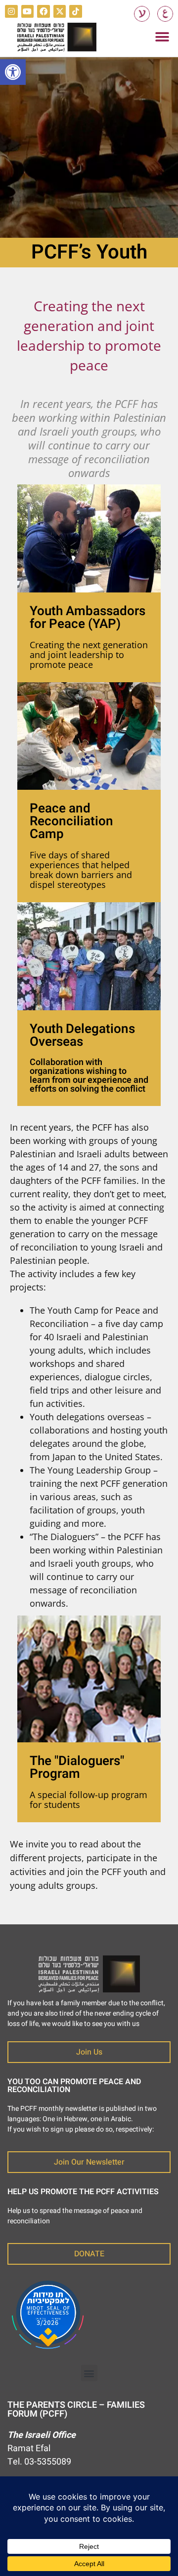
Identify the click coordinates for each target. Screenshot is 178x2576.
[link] (13, 72)
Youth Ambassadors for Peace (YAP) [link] (88, 618)
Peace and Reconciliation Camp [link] (71, 821)
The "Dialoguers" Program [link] (77, 1767)
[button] (162, 37)
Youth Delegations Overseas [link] (82, 1035)
